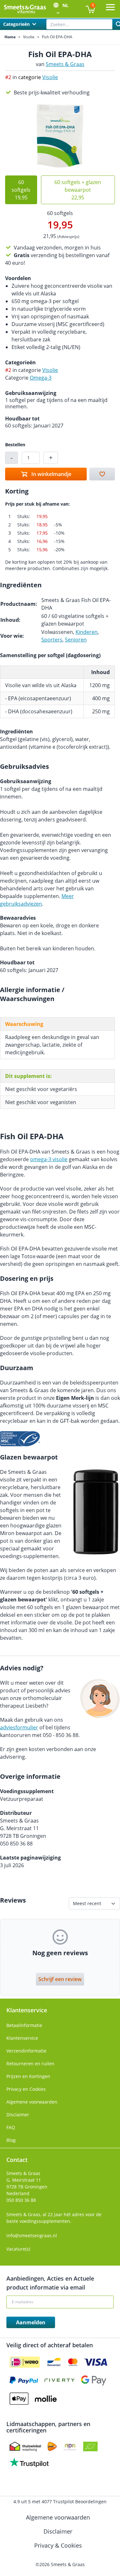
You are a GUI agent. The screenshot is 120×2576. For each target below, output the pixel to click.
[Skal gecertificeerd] (90, 2446)
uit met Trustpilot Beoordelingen (60, 2502)
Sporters (52, 640)
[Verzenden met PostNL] (52, 2446)
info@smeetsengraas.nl (32, 2235)
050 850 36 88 (21, 2200)
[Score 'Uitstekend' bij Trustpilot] (29, 2462)
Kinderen (87, 632)
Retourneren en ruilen (30, 2064)
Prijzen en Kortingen (28, 2076)
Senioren (76, 640)
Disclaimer (18, 2115)
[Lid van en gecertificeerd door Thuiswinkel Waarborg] (25, 2446)
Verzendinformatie (26, 2051)
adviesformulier (19, 1727)
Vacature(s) (18, 2249)
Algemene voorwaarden (32, 2102)
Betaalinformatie (24, 2025)
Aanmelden (31, 2322)
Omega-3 (41, 378)
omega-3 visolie (49, 1159)
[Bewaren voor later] (102, 474)
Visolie (29, 37)
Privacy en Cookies (26, 2089)
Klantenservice (22, 2038)
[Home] (25, 9)
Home (10, 37)
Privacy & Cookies (59, 2545)
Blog (11, 2140)
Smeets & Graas (65, 64)
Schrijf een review (60, 1979)
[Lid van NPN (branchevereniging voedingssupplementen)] (70, 2446)
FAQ (11, 2127)
